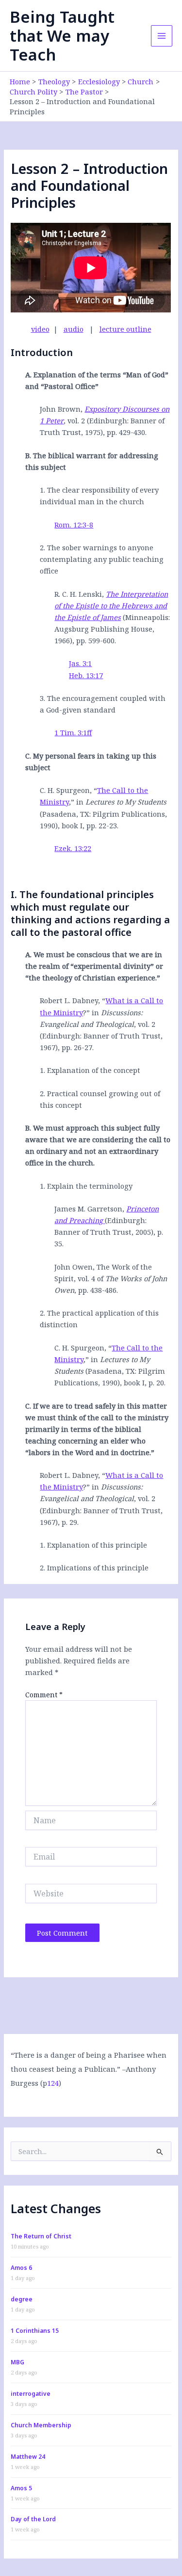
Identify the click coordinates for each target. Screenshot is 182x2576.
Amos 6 (21, 2268)
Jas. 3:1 (80, 663)
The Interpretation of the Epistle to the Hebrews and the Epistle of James (111, 605)
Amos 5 (21, 2488)
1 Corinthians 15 (35, 2331)
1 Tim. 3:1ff (73, 732)
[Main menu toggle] (162, 36)
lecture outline (125, 329)
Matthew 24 (28, 2457)
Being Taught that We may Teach (62, 36)
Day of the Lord (33, 2519)
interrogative (31, 2394)
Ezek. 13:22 (73, 848)
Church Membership (41, 2425)
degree (22, 2299)
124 (53, 2083)
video (40, 329)
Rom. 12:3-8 (74, 525)
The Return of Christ (41, 2236)
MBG (17, 2362)
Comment (44, 1695)
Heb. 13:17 (86, 675)
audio (74, 329)
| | (91, 329)
